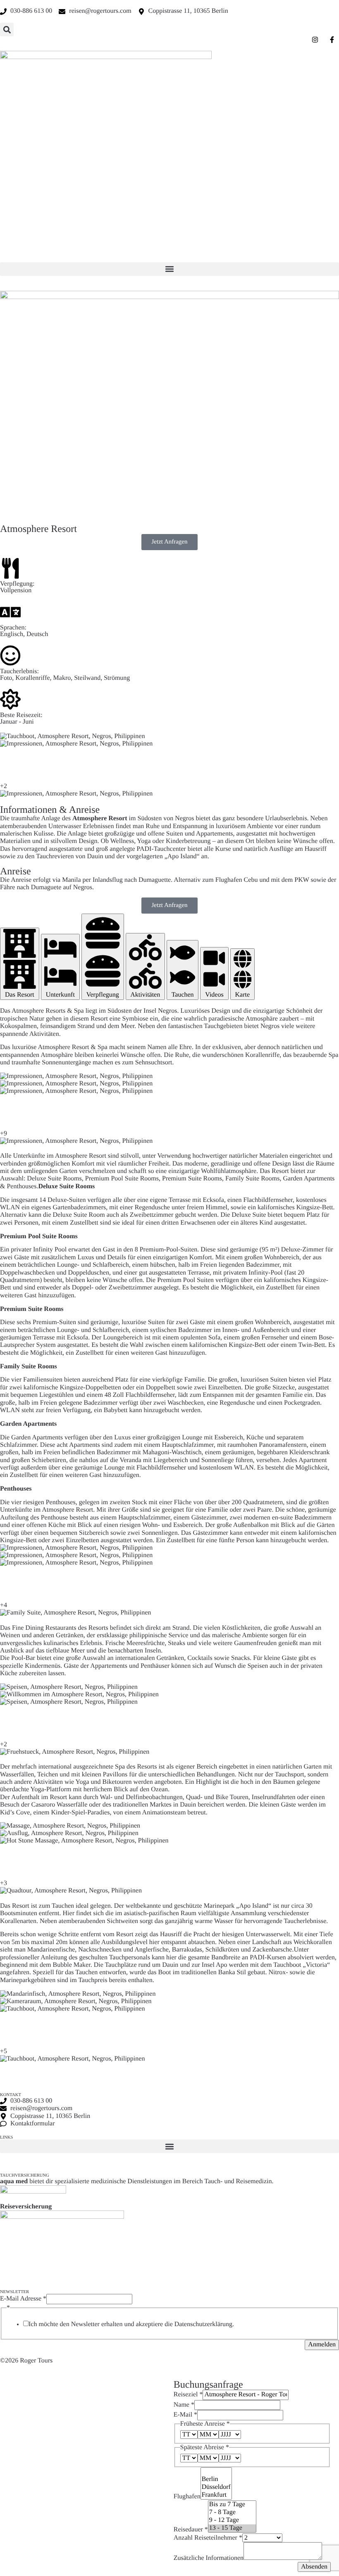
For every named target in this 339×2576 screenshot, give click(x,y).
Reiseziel (188, 2394)
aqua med (14, 2181)
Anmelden (322, 2345)
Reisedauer (191, 2529)
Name (184, 2405)
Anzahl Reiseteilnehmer (208, 2538)
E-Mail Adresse (23, 2299)
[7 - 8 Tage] (232, 2513)
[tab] (20, 964)
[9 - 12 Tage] (232, 2520)
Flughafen (187, 2496)
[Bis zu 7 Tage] (232, 2505)
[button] (7, 30)
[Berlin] (216, 2480)
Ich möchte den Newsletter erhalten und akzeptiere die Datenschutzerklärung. (131, 2324)
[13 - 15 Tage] (232, 2528)
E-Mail (185, 2415)
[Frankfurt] (216, 2495)
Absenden (314, 2567)
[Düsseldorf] (216, 2487)
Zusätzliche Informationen (209, 2558)
